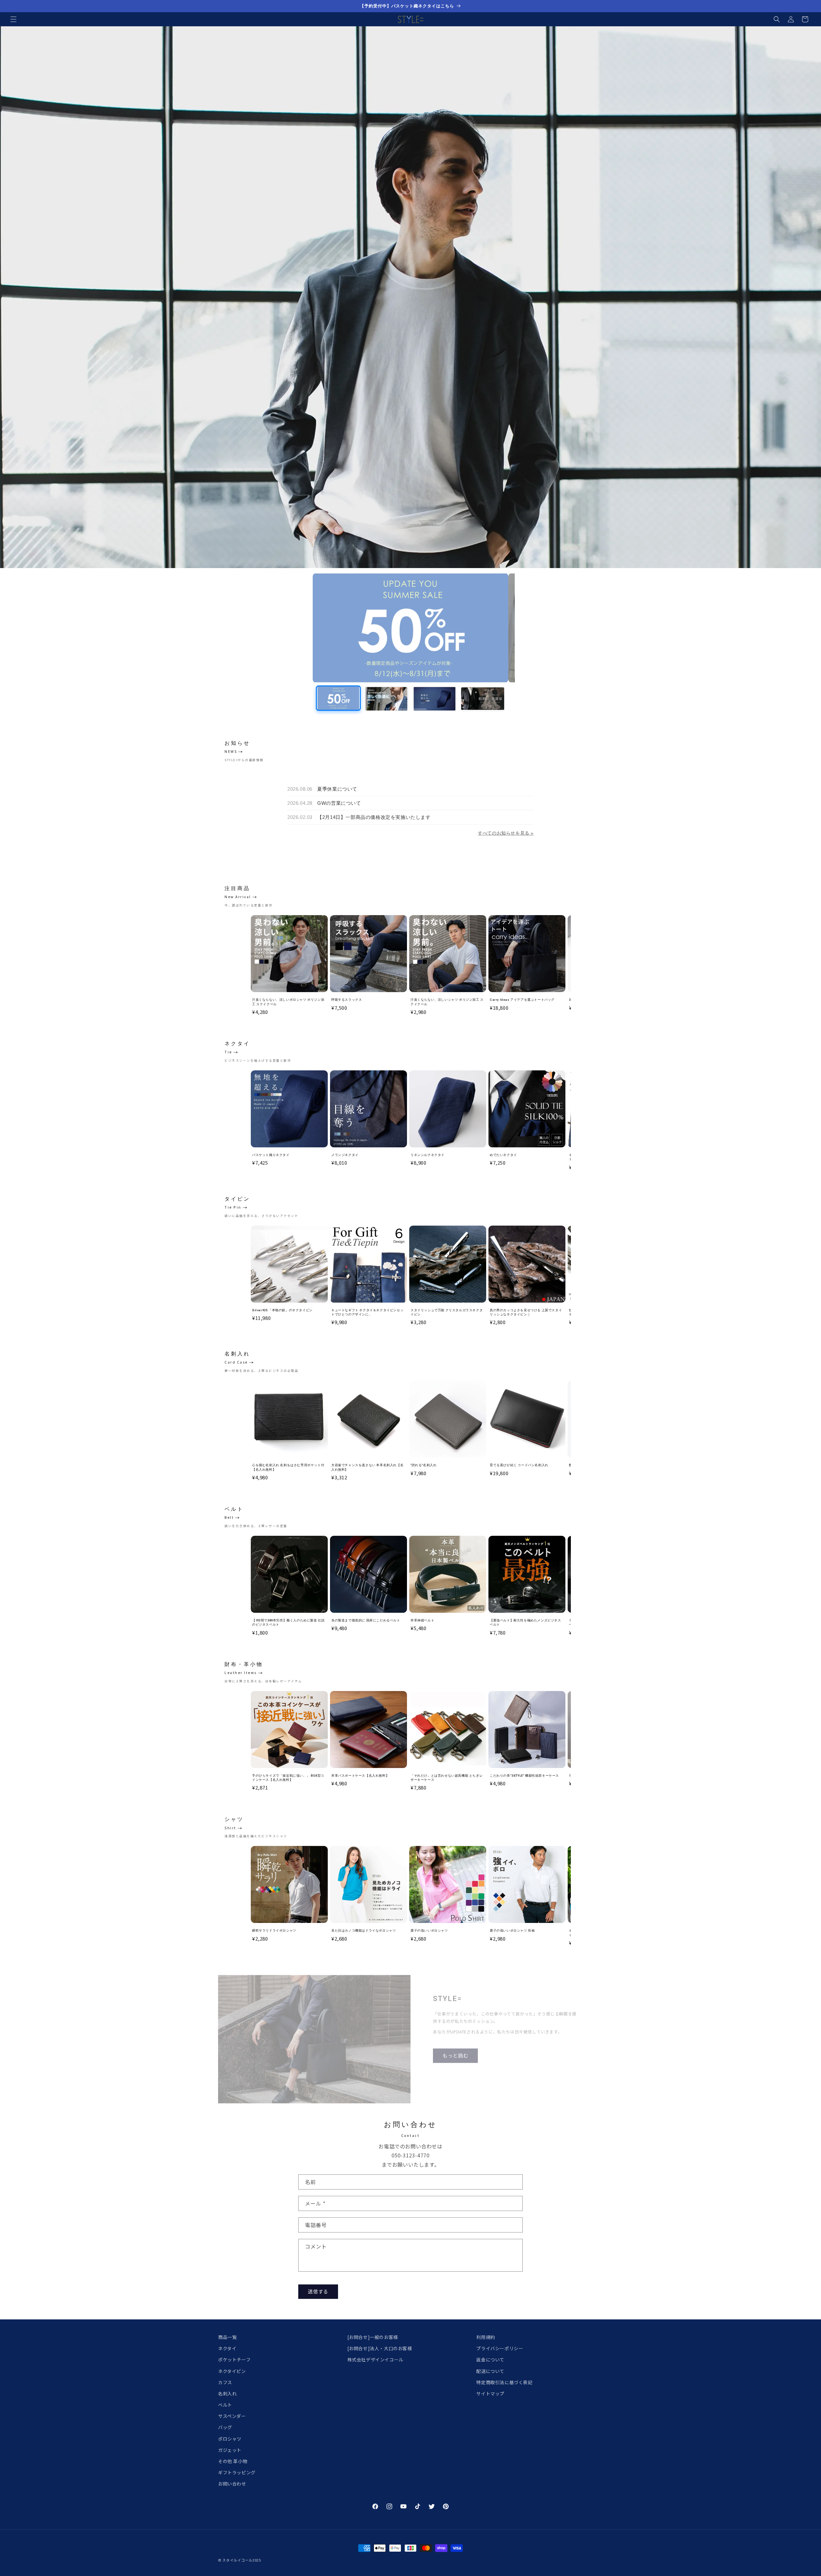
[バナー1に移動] (338, 699)
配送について (490, 2371)
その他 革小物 (233, 2461)
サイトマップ (490, 2393)
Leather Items (241, 1673)
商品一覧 (227, 2337)
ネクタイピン (232, 2371)
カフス (225, 2382)
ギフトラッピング (237, 2472)
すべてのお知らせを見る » (506, 833)
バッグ (225, 2427)
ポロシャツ (230, 2439)
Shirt (230, 1828)
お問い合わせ (232, 2484)
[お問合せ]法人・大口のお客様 (380, 2348)
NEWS (231, 751)
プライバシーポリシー (500, 2348)
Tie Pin (233, 1207)
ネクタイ (227, 2348)
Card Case (236, 1362)
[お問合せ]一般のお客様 (373, 2337)
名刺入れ (227, 2393)
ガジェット (230, 2450)
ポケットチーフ (234, 2359)
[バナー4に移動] (483, 699)
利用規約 (486, 2337)
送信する (318, 2291)
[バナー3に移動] (435, 699)
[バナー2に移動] (386, 698)
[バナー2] (410, 628)
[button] (13, 19)
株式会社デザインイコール (375, 2359)
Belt (229, 1517)
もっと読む (455, 2052)
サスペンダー (232, 2416)
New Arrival (238, 897)
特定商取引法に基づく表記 (504, 2382)
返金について (490, 2359)
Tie (228, 1052)
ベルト (225, 2405)
